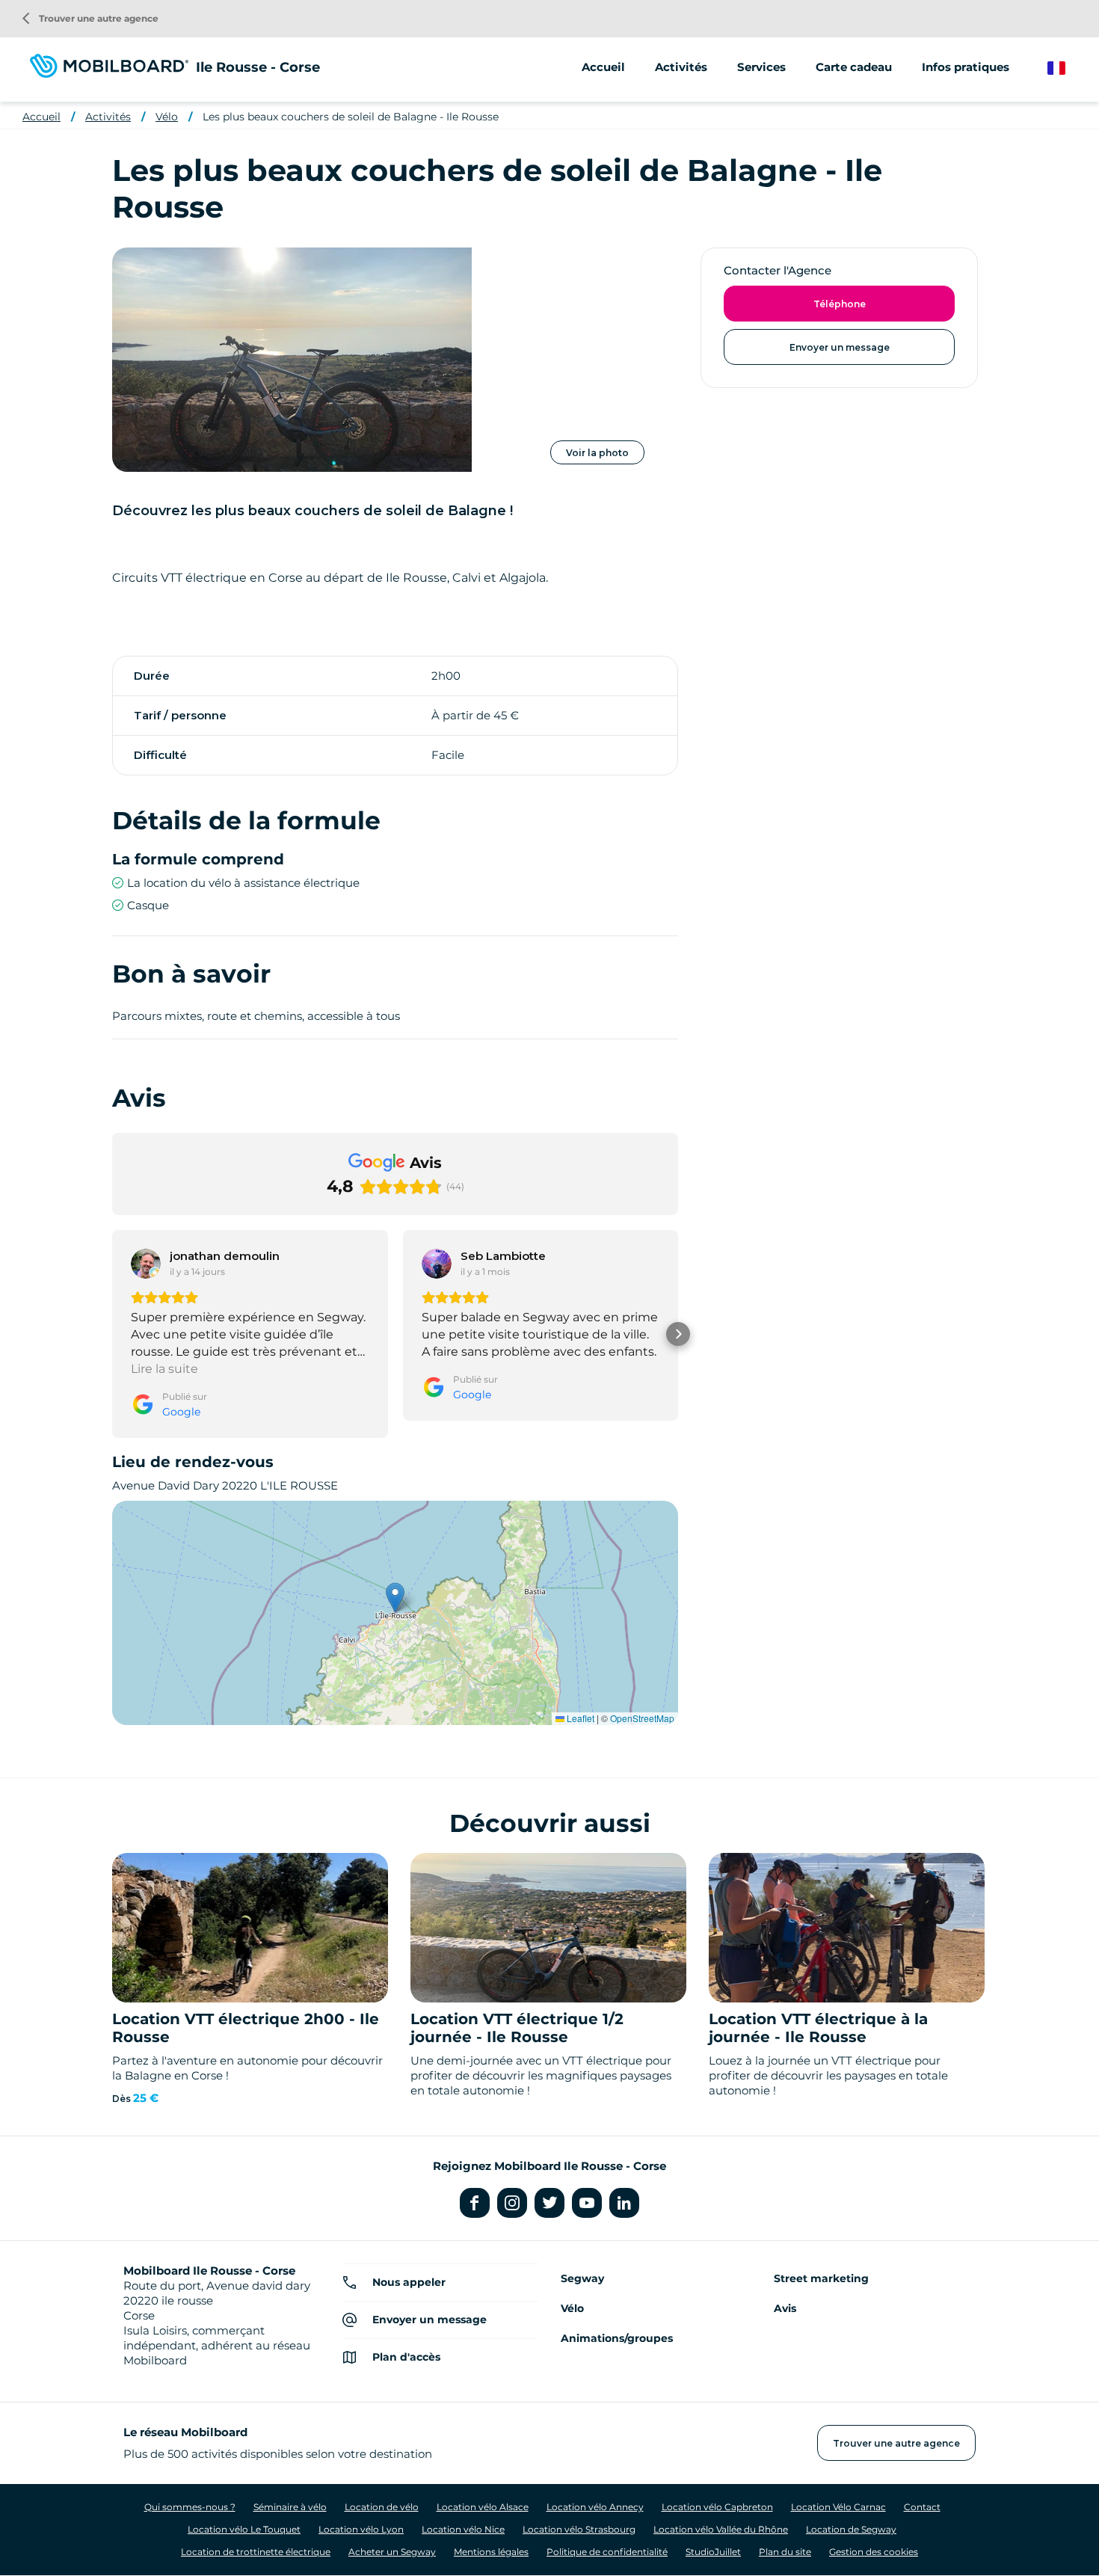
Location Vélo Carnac (838, 2507)
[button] (112, 1334)
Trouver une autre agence (90, 18)
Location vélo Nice (463, 2529)
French (1067, 68)
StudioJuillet (713, 2552)
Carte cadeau (854, 67)
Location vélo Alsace (483, 2507)
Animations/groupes (617, 2338)
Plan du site (785, 2552)
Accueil (603, 67)
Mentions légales (491, 2552)
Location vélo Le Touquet (244, 2529)
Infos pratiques (966, 67)
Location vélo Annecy (595, 2507)
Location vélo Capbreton (717, 2507)
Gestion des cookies (874, 2552)
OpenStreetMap (642, 1718)
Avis (785, 2308)
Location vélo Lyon (361, 2529)
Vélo (167, 117)
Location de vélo (382, 2507)
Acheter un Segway (392, 2552)
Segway (582, 2278)
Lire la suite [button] (164, 1369)
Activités (108, 117)
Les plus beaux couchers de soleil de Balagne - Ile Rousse (351, 117)
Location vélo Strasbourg (579, 2529)
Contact (922, 2507)
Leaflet (579, 1718)
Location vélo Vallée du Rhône (721, 2529)
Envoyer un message (840, 347)
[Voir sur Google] (146, 1264)
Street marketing (821, 2278)
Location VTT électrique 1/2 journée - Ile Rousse (517, 2028)
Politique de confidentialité (607, 2552)
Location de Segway (851, 2529)
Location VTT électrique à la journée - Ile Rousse (818, 2028)
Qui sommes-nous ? (190, 2507)
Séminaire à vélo (290, 2507)
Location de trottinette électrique (256, 2552)
